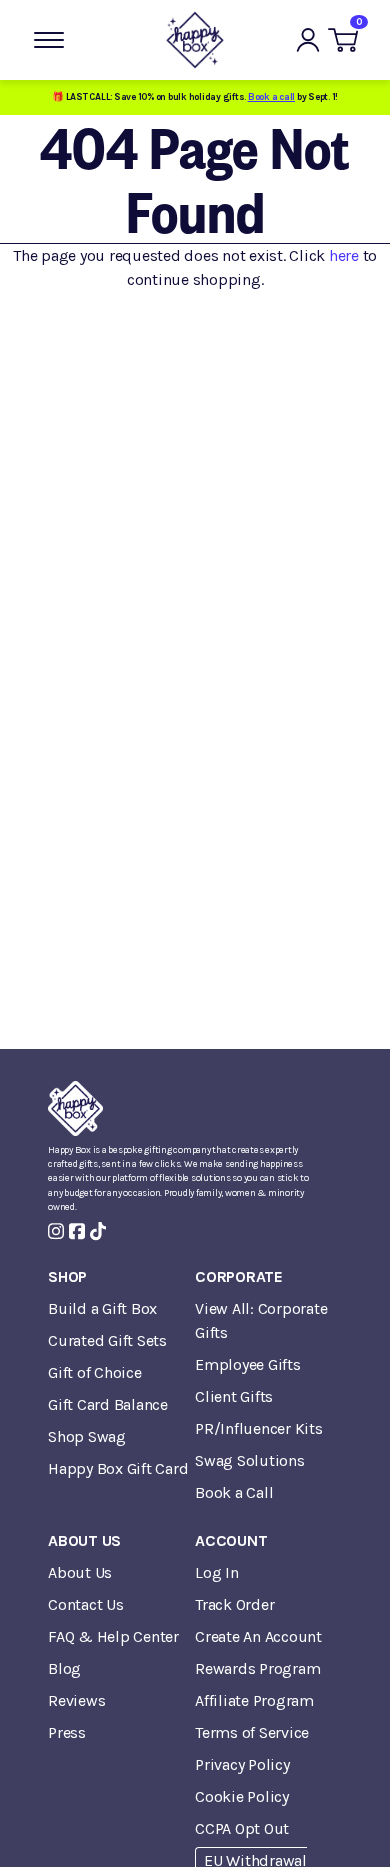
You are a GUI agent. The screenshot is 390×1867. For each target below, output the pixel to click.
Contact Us (86, 1604)
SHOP (67, 1276)
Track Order (234, 1604)
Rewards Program (257, 1668)
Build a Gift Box (102, 1308)
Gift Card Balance (108, 1404)
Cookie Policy (242, 1796)
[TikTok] (98, 1231)
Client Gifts (234, 1396)
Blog (64, 1668)
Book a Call (234, 1492)
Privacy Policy (242, 1764)
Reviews (76, 1700)
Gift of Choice (95, 1372)
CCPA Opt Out (242, 1828)
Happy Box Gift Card (118, 1468)
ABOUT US (84, 1540)
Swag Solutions (250, 1460)
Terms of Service (252, 1732)
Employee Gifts (248, 1364)
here (344, 255)
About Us (80, 1572)
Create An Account (258, 1636)
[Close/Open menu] (49, 40)
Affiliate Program (254, 1700)
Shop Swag (87, 1436)
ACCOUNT (231, 1540)
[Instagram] (56, 1231)
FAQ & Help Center (113, 1636)
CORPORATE (239, 1276)
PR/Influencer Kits (259, 1428)
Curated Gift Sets (107, 1340)
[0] (343, 40)
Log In (217, 1572)
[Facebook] (77, 1231)
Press (67, 1732)
